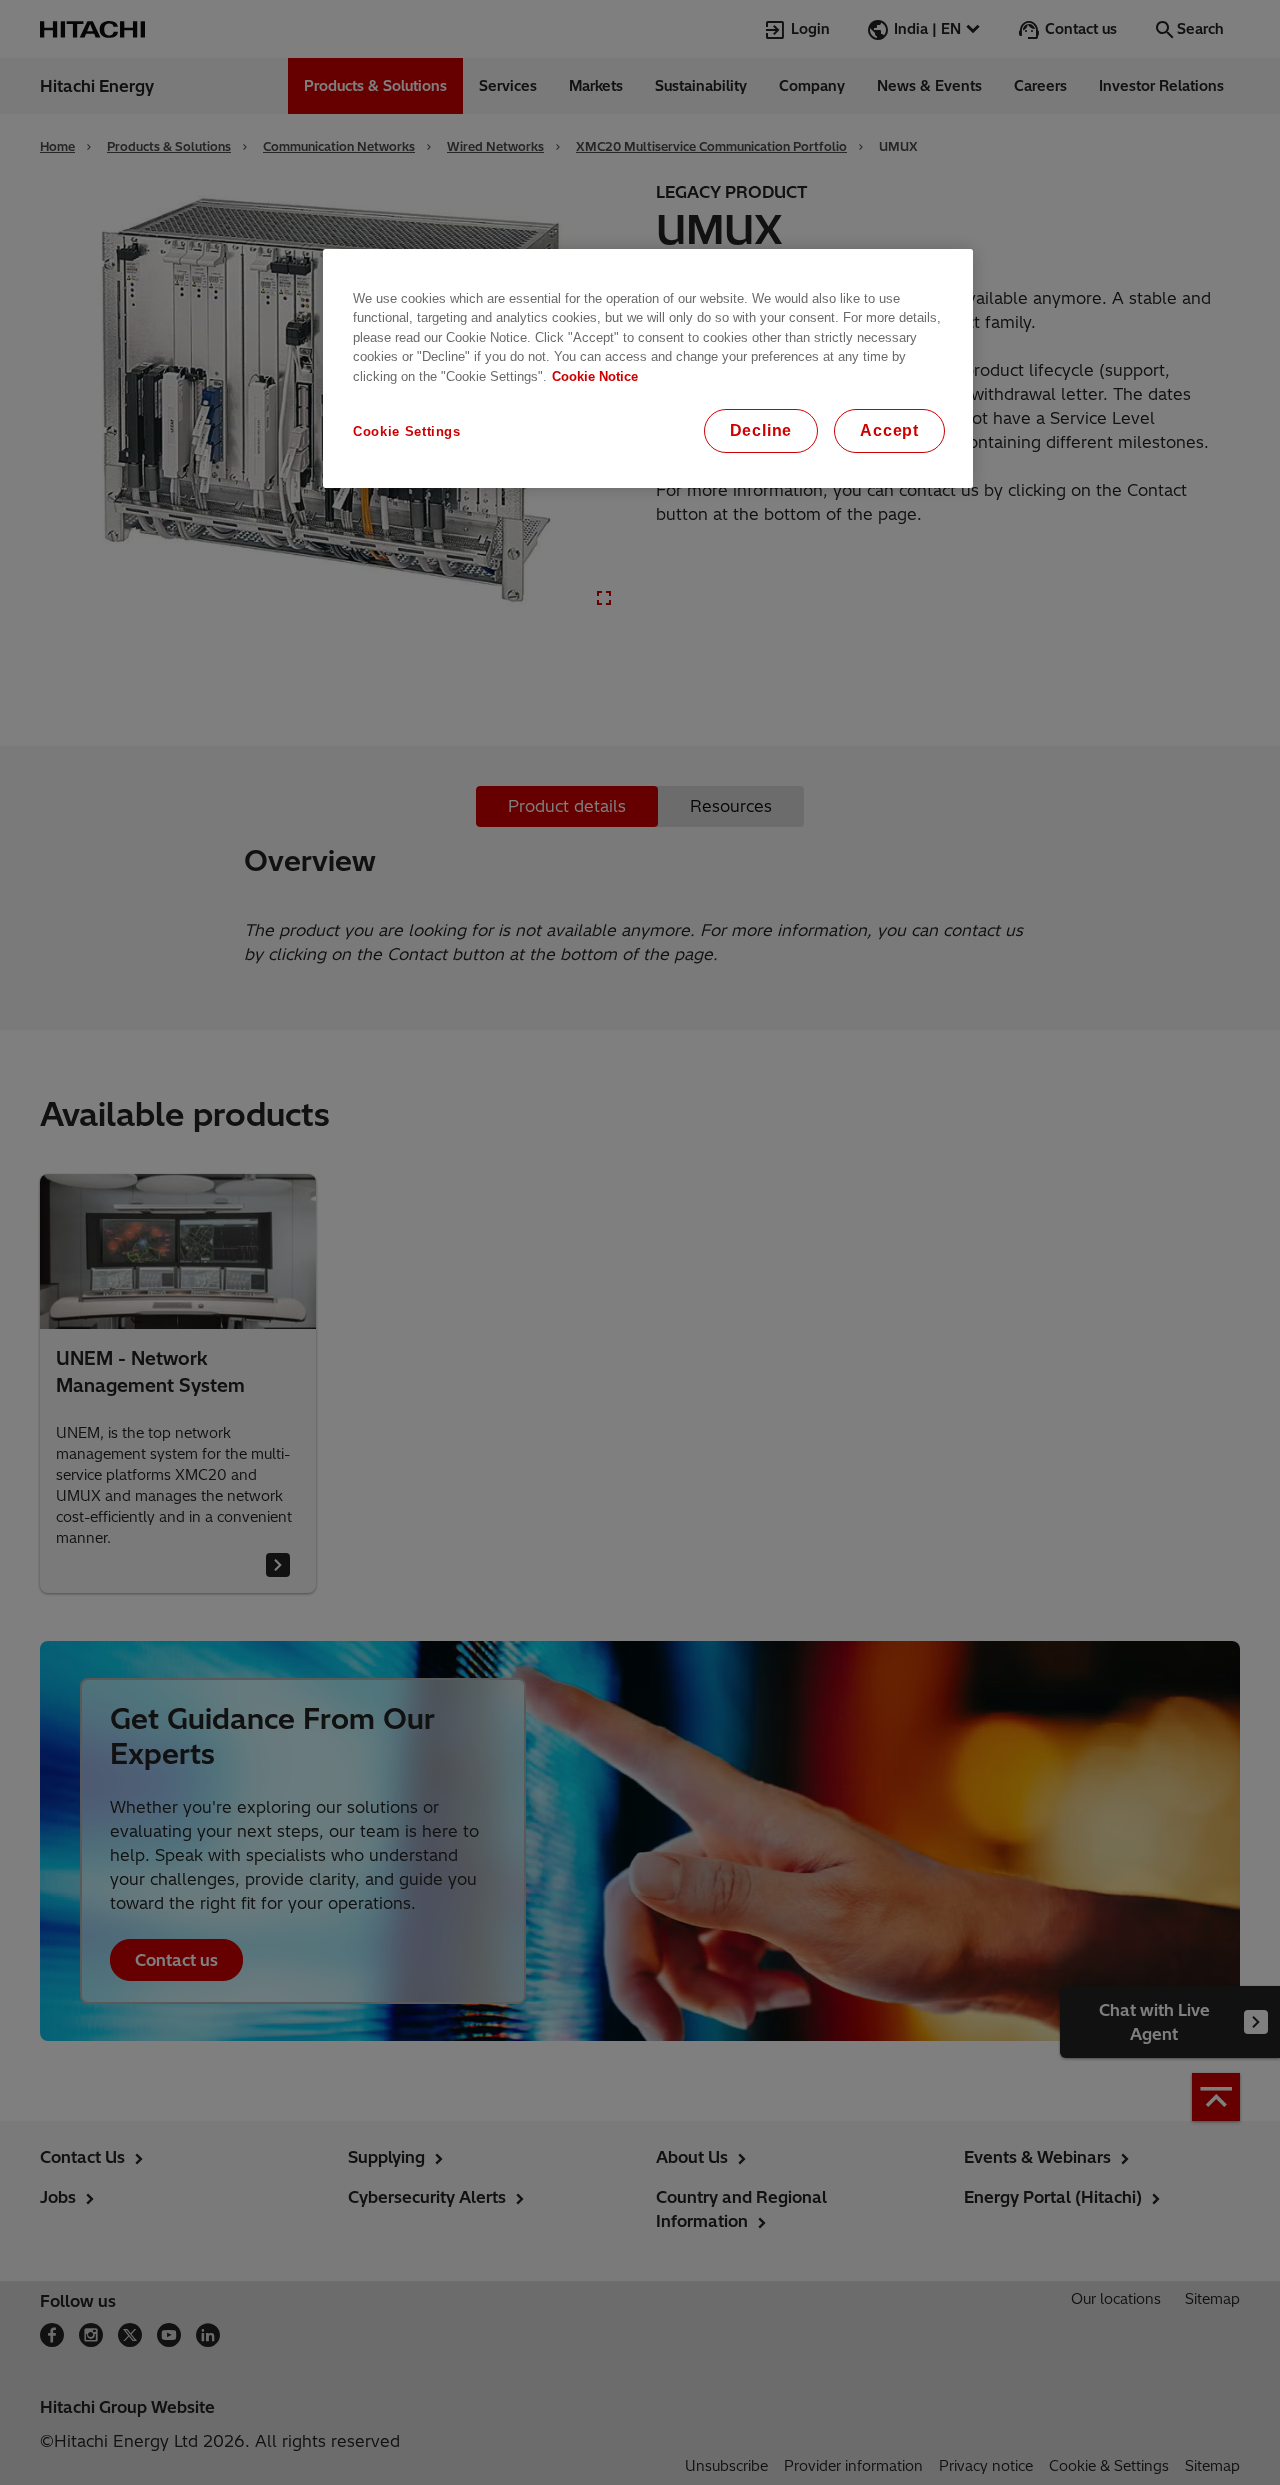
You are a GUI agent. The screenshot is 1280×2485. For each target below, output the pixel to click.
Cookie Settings (407, 431)
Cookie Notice (595, 376)
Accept (889, 430)
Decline (761, 430)
